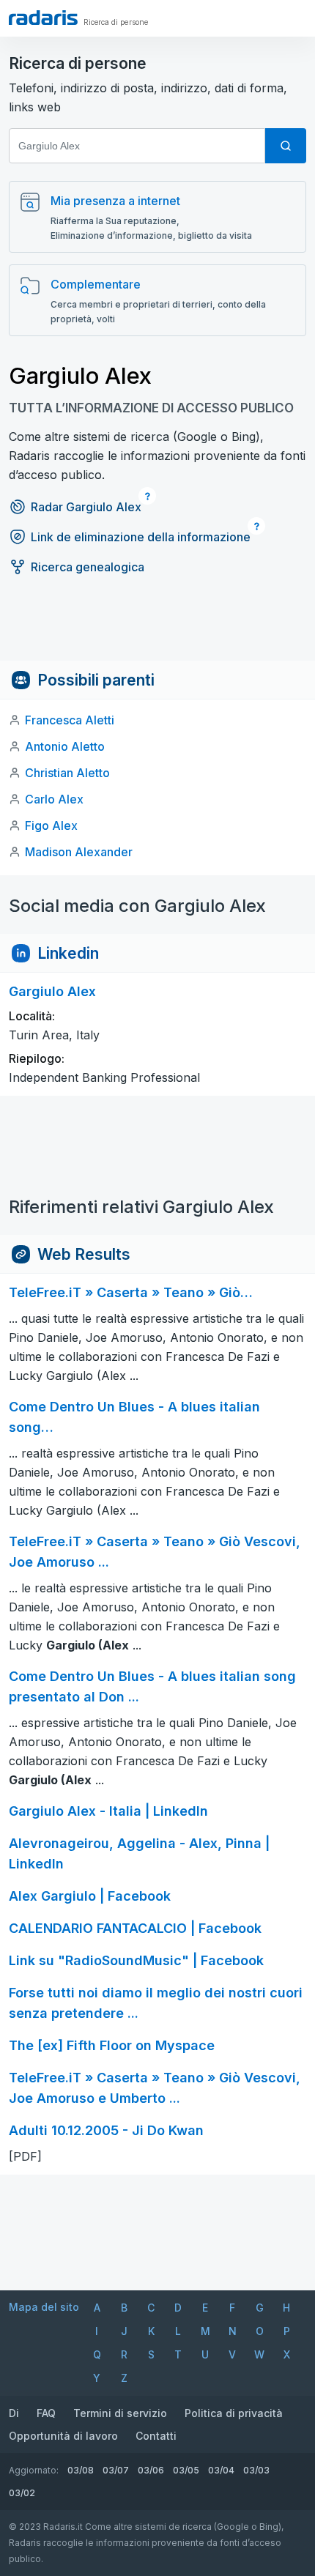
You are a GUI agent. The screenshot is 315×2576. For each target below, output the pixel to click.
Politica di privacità (234, 2413)
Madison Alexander (79, 852)
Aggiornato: (34, 2470)
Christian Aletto (67, 773)
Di (14, 2413)
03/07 (116, 2470)
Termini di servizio (120, 2413)
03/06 (151, 2470)
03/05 (186, 2470)
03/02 (22, 2493)
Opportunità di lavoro (63, 2436)
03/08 (81, 2470)
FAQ (46, 2413)
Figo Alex (51, 825)
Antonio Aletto (65, 746)
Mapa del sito (44, 2307)
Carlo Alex (54, 799)
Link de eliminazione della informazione (141, 537)
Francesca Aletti (70, 720)
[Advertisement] (157, 628)
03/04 (221, 2470)
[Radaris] (43, 18)
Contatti (156, 2436)
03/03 (256, 2470)
